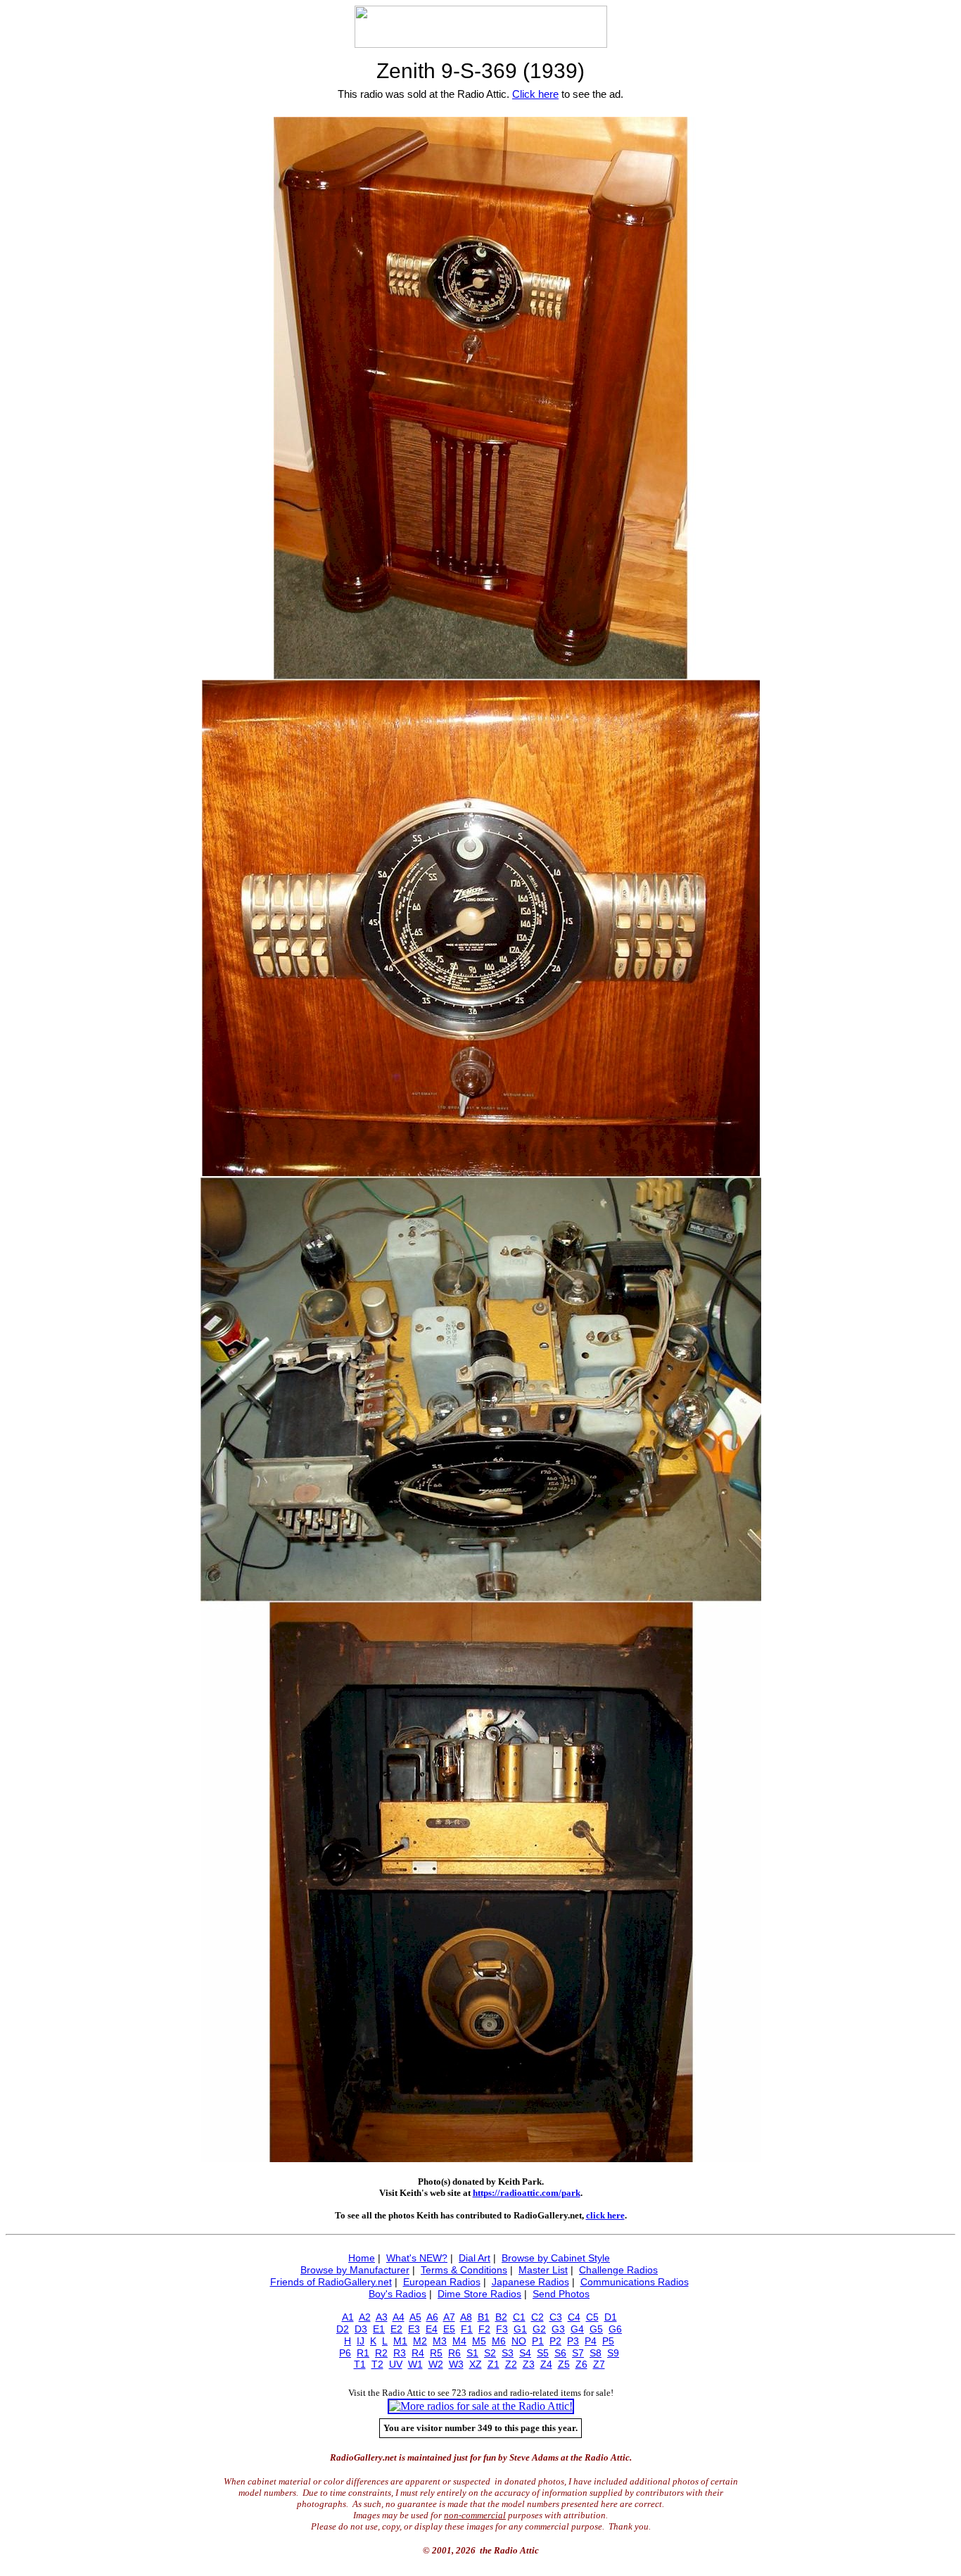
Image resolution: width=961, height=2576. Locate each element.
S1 (472, 2353)
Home (362, 2258)
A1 (348, 2317)
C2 (537, 2317)
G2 (539, 2329)
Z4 (546, 2364)
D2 (343, 2329)
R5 (436, 2353)
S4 (525, 2353)
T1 (360, 2364)
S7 (578, 2353)
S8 (596, 2353)
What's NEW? (417, 2258)
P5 (608, 2341)
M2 (420, 2341)
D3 (361, 2329)
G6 (615, 2329)
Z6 (581, 2364)
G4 (577, 2329)
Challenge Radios (618, 2270)
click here (605, 2215)
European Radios (442, 2282)
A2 (365, 2317)
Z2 (511, 2364)
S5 (543, 2353)
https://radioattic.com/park (527, 2193)
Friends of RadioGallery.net (331, 2282)
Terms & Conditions (464, 2270)
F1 (467, 2329)
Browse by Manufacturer (355, 2270)
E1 (379, 2329)
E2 (396, 2329)
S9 (613, 2353)
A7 (449, 2317)
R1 (363, 2353)
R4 (418, 2353)
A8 (466, 2317)
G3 (558, 2329)
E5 (449, 2329)
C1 (519, 2317)
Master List (543, 2270)
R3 (400, 2353)
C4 (574, 2317)
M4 (459, 2341)
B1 (484, 2317)
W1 (415, 2364)
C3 (556, 2317)
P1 (538, 2341)
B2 (501, 2317)
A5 (415, 2317)
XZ (476, 2364)
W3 (456, 2364)
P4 (591, 2341)
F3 (502, 2329)
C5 (592, 2317)
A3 (382, 2317)
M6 (499, 2341)
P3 (573, 2341)
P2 (555, 2341)
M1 (400, 2341)
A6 (432, 2317)
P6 (345, 2353)
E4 (432, 2329)
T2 (377, 2364)
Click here (535, 94)
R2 (381, 2353)
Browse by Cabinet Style (556, 2258)
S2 (490, 2353)
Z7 (599, 2364)
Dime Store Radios (479, 2294)
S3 (508, 2353)
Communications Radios (635, 2282)
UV (396, 2364)
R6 (454, 2353)
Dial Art (475, 2258)
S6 (560, 2353)
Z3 (529, 2364)
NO (519, 2341)
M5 (479, 2341)
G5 (596, 2329)
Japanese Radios (530, 2282)
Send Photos (561, 2294)
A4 (399, 2317)
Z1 (494, 2364)
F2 (484, 2329)
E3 (414, 2329)
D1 (611, 2317)
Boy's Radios (397, 2294)
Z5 (564, 2364)
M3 (440, 2341)
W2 (436, 2364)
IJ (361, 2341)
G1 (520, 2329)
